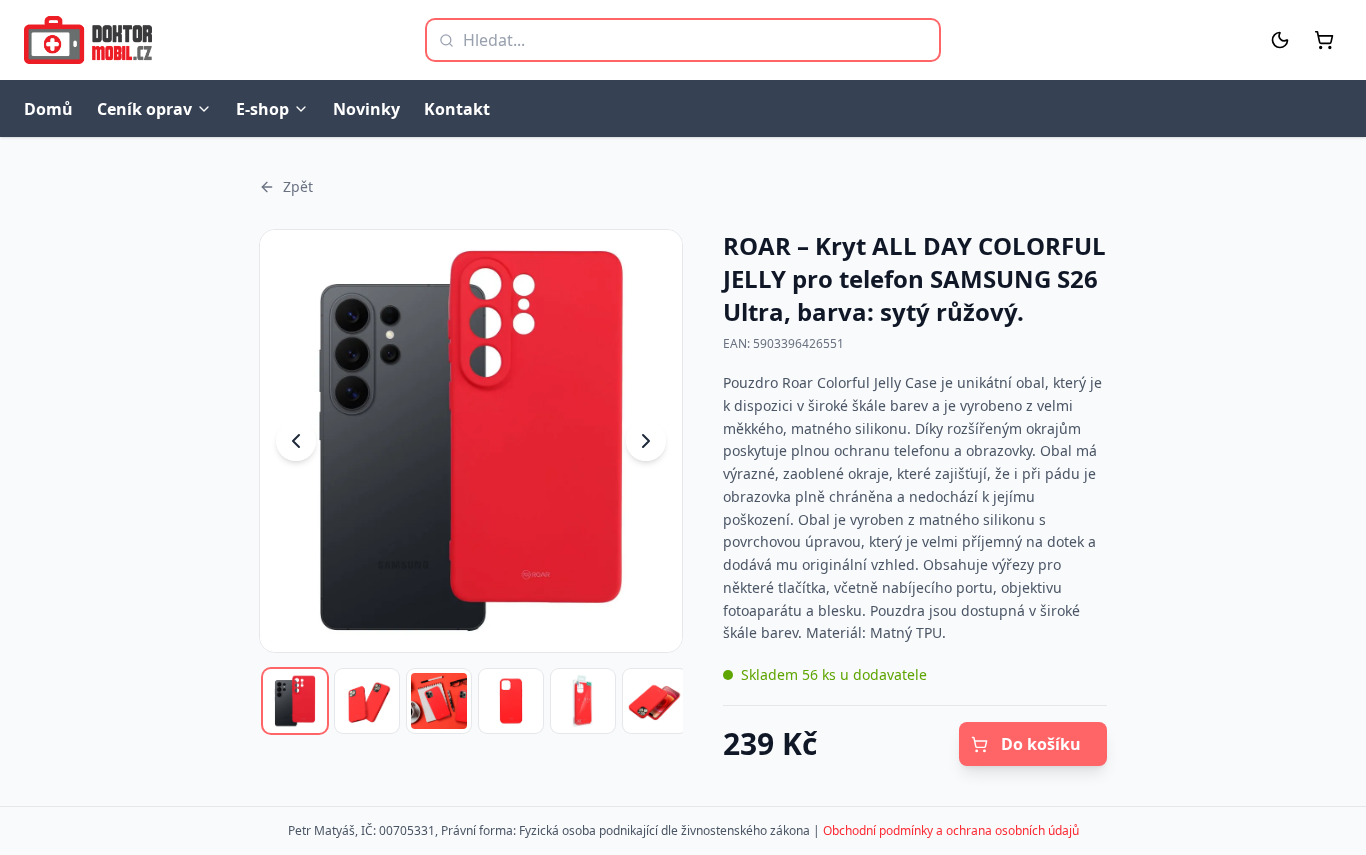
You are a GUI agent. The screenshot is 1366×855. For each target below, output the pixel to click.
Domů (48, 109)
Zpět (298, 186)
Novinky (366, 109)
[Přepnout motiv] (1280, 40)
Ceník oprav (144, 109)
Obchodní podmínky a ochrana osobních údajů (951, 830)
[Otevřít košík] (1324, 40)
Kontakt (457, 109)
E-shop (262, 109)
